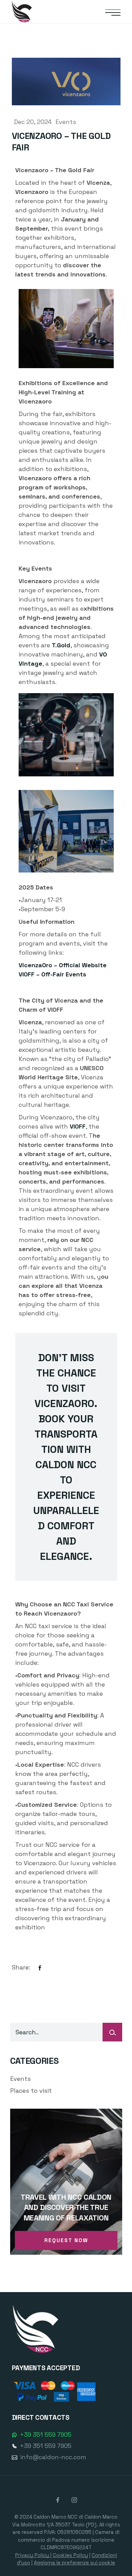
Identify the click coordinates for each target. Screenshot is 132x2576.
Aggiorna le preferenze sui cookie (74, 2563)
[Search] (112, 2032)
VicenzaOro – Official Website (63, 965)
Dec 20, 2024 (34, 122)
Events (66, 122)
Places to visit (31, 2091)
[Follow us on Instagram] (74, 2500)
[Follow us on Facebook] (59, 2500)
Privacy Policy (33, 2555)
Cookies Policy (70, 2555)
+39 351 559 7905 (46, 2435)
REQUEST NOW (66, 2240)
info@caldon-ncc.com (53, 2457)
